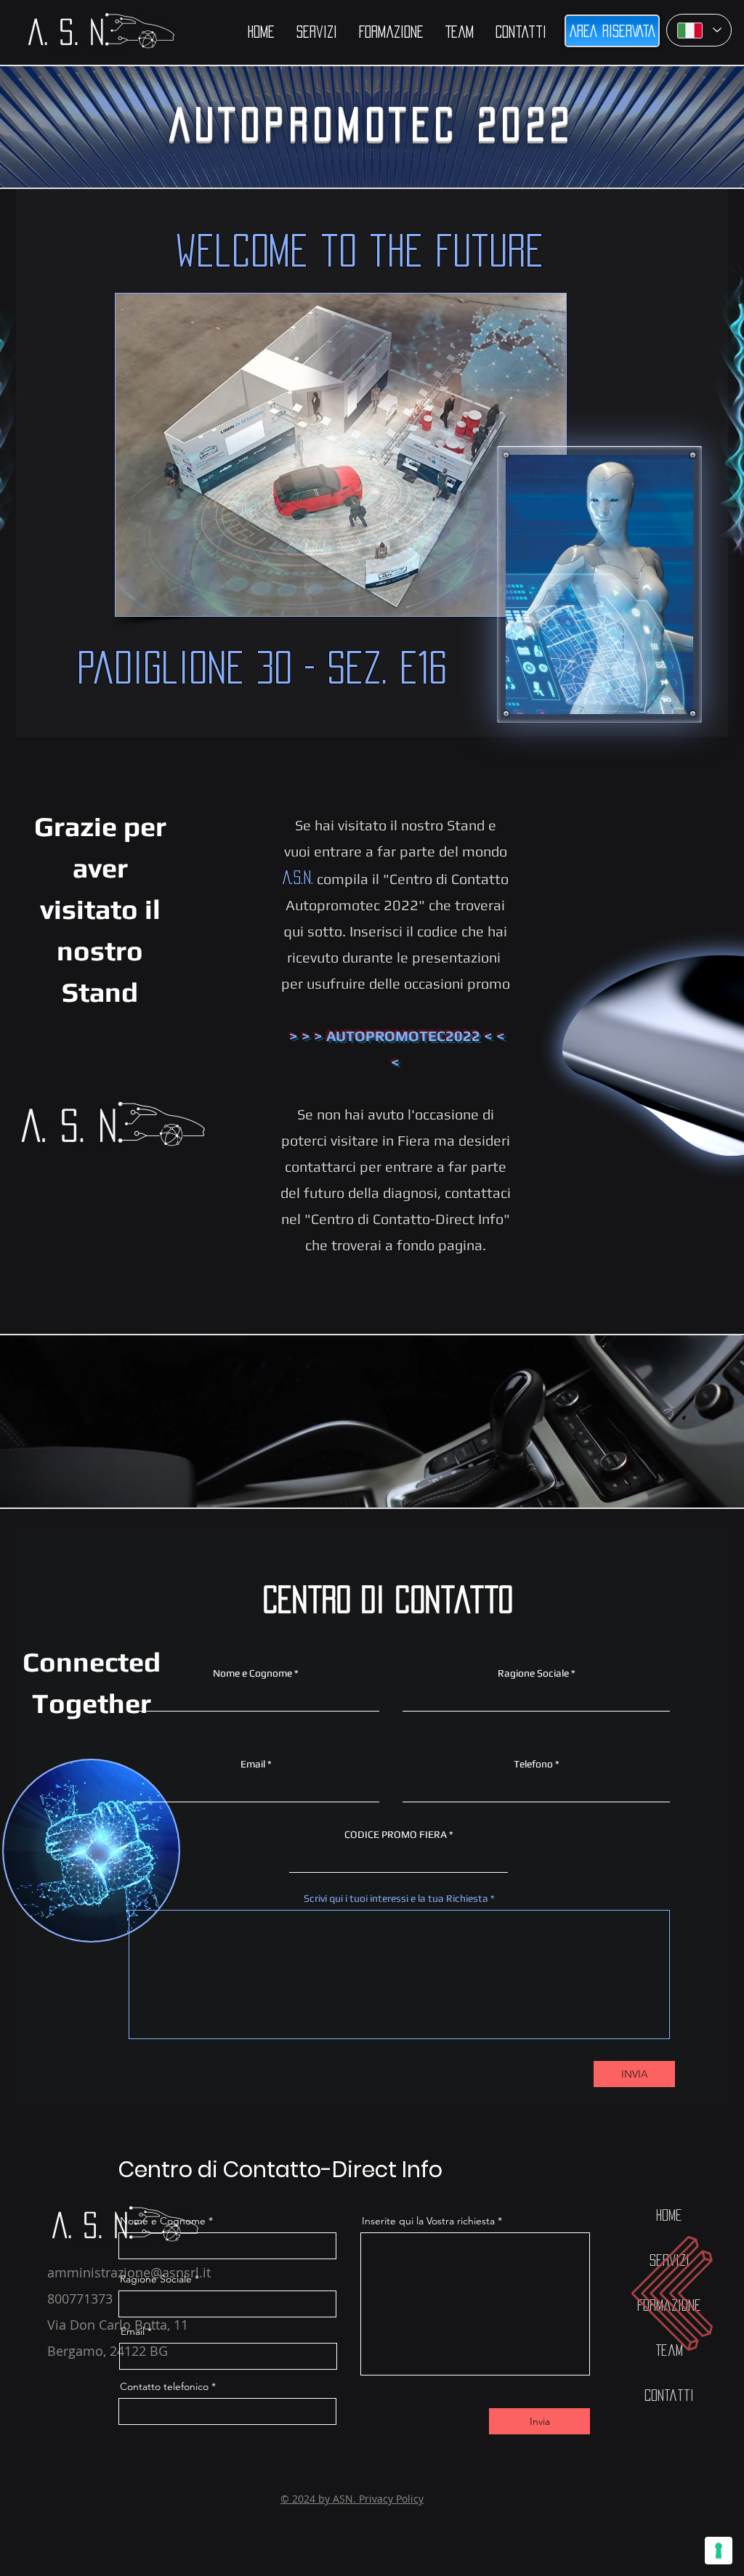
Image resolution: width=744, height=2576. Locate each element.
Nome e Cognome (252, 1673)
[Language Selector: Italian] (699, 30)
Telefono (533, 1764)
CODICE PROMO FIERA (396, 1834)
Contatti (669, 2395)
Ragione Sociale (533, 1673)
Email (253, 1764)
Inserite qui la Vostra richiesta (428, 2221)
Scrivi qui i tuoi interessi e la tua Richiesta (396, 1898)
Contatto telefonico (164, 2386)
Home (669, 2215)
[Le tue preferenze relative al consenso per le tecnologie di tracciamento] (719, 2551)
